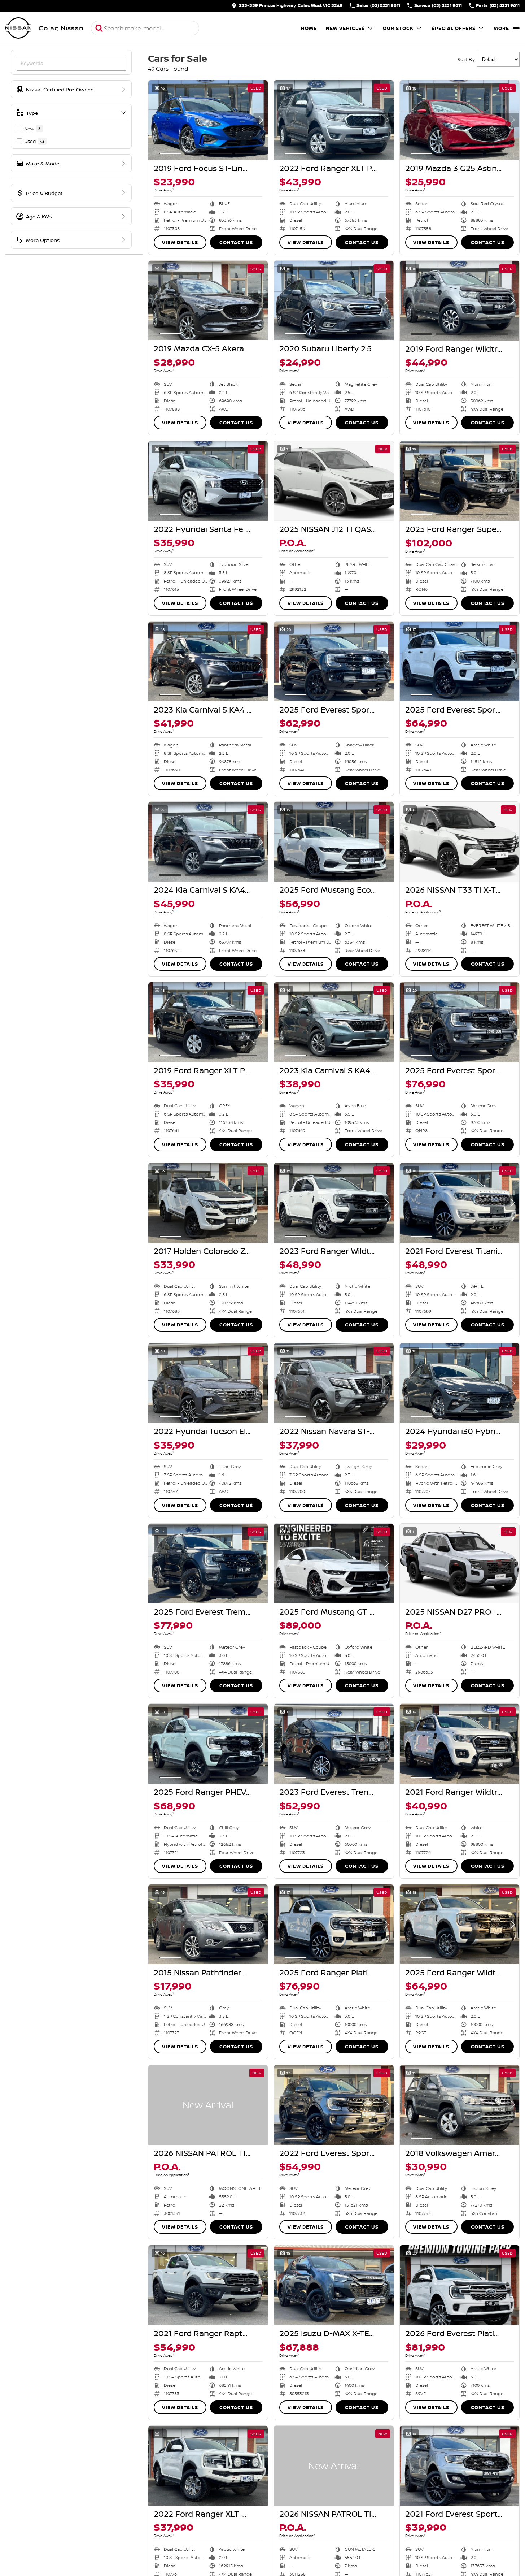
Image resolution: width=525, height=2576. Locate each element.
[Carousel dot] (170, 153)
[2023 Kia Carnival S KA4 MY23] (208, 661)
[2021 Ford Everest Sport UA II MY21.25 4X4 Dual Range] (460, 2466)
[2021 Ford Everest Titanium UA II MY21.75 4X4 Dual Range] (460, 1203)
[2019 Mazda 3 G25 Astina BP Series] (460, 120)
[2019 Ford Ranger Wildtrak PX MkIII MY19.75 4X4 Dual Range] (460, 301)
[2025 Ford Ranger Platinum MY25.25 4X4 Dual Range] (334, 1924)
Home (309, 28)
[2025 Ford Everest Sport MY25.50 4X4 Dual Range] (460, 1022)
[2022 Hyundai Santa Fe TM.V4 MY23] (208, 481)
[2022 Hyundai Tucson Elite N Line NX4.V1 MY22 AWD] (208, 1383)
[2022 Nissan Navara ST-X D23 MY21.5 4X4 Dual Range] (334, 1383)
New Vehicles (345, 28)
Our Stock (398, 28)
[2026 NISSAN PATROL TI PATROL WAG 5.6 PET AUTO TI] (334, 2466)
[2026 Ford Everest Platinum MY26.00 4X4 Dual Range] (460, 2285)
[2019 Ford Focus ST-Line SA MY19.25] (208, 120)
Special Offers (454, 28)
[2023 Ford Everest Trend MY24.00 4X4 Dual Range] (334, 1744)
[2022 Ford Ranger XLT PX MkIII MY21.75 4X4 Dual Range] (334, 120)
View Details (180, 242)
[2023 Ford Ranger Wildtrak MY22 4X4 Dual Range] (334, 1203)
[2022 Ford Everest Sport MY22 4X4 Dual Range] (334, 2105)
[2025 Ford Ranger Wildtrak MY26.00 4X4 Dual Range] (460, 1924)
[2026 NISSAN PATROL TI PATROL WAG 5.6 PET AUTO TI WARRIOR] (208, 2105)
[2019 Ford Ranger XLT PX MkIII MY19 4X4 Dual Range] (208, 1022)
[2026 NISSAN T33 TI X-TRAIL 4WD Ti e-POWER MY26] (460, 842)
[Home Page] (18, 28)
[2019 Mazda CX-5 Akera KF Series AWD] (208, 301)
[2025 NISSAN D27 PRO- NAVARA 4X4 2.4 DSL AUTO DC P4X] (460, 1564)
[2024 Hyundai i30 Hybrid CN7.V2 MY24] (460, 1383)
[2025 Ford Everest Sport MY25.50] (334, 661)
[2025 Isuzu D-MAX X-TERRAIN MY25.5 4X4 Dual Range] (334, 2285)
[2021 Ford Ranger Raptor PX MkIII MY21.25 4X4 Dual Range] (208, 2285)
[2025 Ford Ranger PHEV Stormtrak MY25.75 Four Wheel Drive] (208, 1744)
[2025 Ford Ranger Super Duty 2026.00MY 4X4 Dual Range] (460, 481)
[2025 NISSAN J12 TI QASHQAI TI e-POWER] (334, 481)
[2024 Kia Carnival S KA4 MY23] (208, 842)
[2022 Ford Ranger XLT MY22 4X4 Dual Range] (208, 2466)
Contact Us (236, 242)
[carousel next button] (261, 120)
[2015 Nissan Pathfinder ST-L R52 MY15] (208, 1924)
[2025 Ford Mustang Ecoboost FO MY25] (334, 842)
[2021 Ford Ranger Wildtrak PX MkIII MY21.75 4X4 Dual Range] (460, 1744)
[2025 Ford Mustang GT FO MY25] (334, 1564)
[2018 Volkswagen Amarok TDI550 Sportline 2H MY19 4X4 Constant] (460, 2105)
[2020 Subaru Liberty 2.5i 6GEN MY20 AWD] (334, 301)
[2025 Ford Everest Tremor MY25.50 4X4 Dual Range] (208, 1564)
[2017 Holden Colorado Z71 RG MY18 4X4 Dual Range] (208, 1203)
